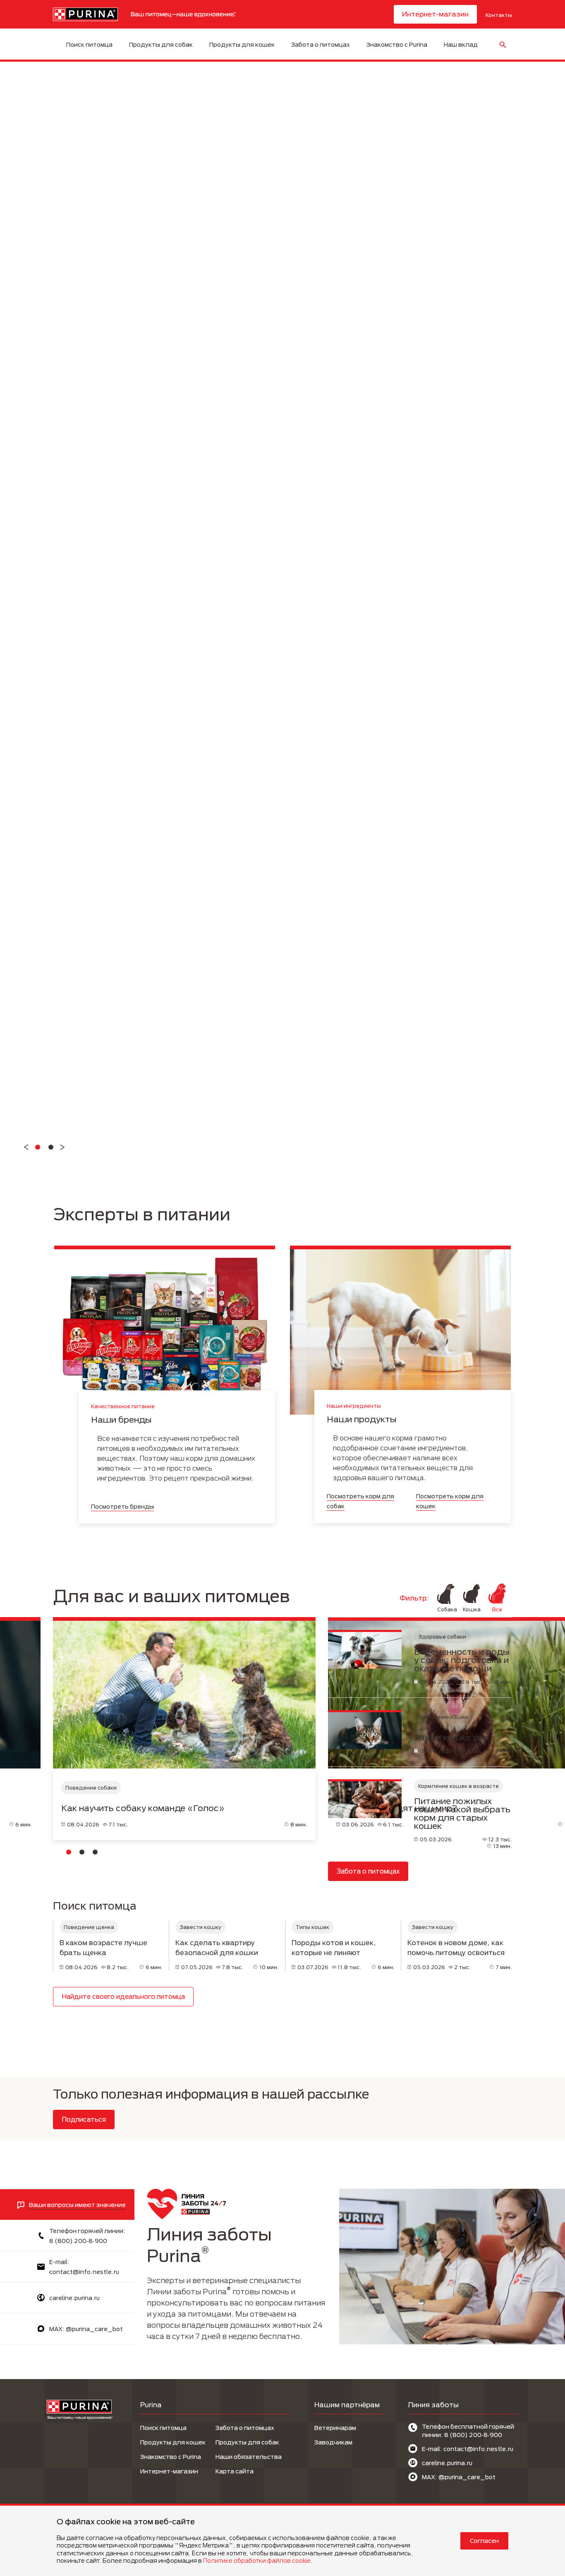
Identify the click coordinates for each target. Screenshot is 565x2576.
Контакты (499, 15)
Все (497, 1609)
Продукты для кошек (242, 44)
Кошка (472, 1609)
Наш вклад (461, 44)
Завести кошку (200, 1927)
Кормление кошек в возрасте (458, 1786)
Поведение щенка (89, 1927)
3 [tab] (95, 1852)
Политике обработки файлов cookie (257, 2560)
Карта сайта (235, 2471)
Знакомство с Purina (397, 44)
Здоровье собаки (442, 1637)
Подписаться (84, 2119)
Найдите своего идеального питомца (123, 1996)
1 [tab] (69, 1852)
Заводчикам (333, 2442)
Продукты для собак (161, 44)
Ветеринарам (335, 2428)
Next (62, 1147)
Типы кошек (312, 1927)
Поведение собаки (91, 1788)
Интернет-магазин (435, 14)
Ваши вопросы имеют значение (77, 2205)
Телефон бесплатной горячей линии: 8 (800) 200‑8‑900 (468, 2431)
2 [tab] (82, 1852)
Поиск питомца (89, 44)
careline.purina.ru (74, 2298)
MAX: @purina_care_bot (86, 2329)
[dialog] (282, 2540)
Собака (446, 1609)
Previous (26, 1147)
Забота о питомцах (321, 44)
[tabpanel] (184, 1732)
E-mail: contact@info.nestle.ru (468, 2449)
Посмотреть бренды (122, 1506)
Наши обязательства (249, 2457)
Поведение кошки (443, 1717)
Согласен (484, 2541)
